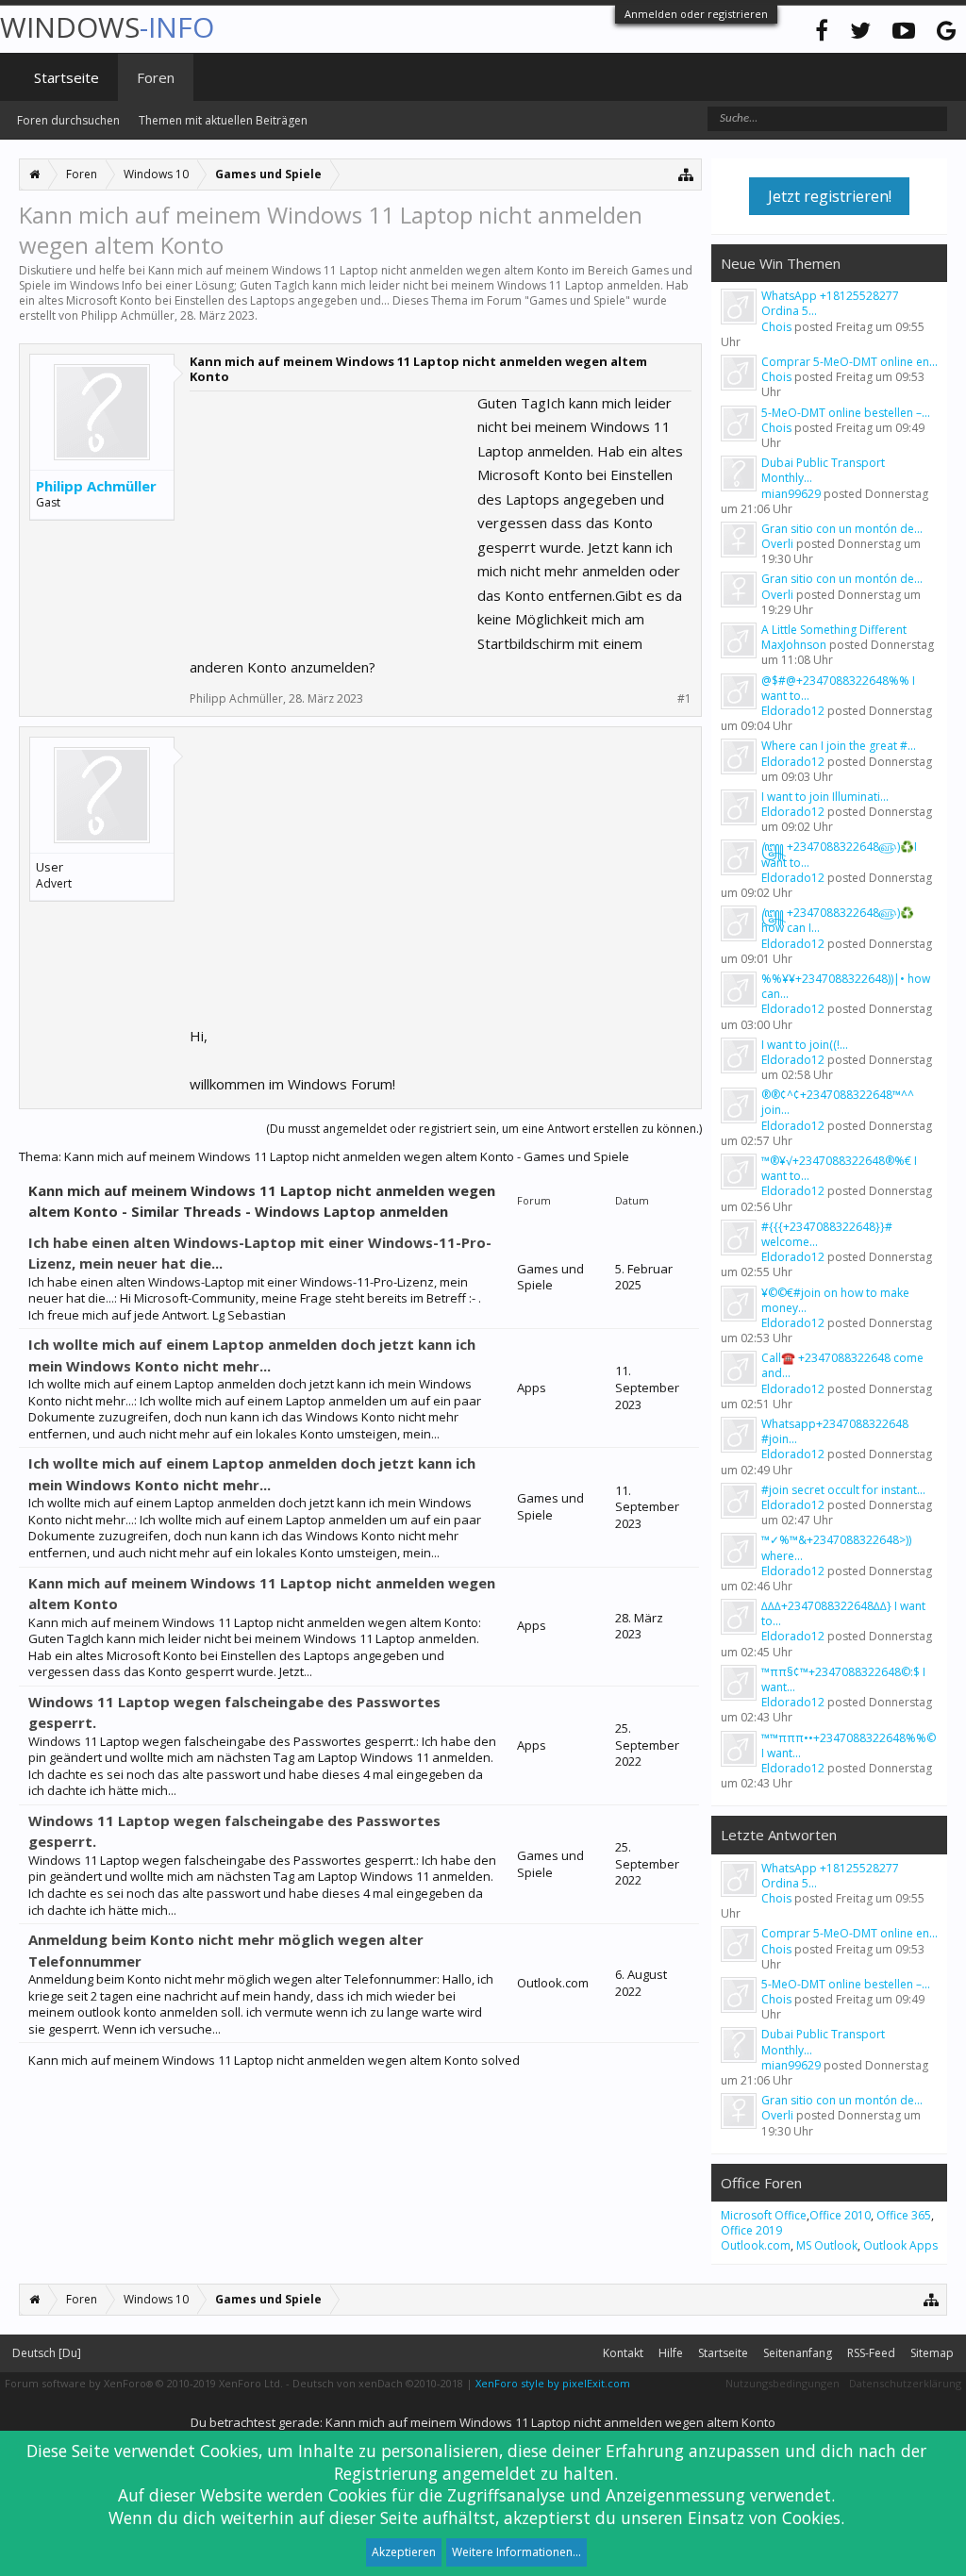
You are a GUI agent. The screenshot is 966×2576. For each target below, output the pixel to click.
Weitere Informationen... (516, 2552)
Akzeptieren (404, 2552)
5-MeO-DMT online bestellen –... (846, 413)
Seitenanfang (798, 2353)
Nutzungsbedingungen (783, 2383)
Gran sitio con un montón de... (842, 529)
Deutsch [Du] (47, 2353)
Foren (156, 77)
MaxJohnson (794, 645)
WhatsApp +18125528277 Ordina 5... (830, 303)
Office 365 (904, 2215)
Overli (777, 544)
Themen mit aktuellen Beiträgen (223, 120)
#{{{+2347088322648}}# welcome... (827, 1234)
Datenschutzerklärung (905, 2383)
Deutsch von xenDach (378, 2383)
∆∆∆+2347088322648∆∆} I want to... (843, 1613)
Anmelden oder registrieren (696, 14)
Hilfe (671, 2353)
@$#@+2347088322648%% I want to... (838, 688)
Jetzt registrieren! (830, 196)
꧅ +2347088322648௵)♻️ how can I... (838, 920)
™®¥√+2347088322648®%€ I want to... (839, 1168)
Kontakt (623, 2353)
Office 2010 (840, 2215)
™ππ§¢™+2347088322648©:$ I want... (843, 1679)
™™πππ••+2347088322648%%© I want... (849, 1745)
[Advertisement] (331, 509)
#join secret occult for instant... (843, 1490)
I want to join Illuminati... (825, 797)
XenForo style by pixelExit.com (553, 2383)
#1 (684, 699)
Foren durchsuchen (68, 120)
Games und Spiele (577, 300)
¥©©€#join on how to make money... (835, 1300)
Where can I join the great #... (839, 746)
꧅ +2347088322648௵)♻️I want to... (839, 854)
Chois (776, 327)
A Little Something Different (834, 630)
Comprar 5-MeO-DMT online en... (849, 362)
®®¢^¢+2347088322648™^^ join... (838, 1102)
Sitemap (932, 2353)
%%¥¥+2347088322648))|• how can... (846, 986)
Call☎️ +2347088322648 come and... (842, 1365)
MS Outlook (827, 2245)
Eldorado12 (793, 711)
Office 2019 (751, 2230)
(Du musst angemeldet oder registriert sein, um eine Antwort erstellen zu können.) (484, 1129)
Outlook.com (756, 2245)
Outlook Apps (900, 2245)
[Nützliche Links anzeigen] (686, 174)
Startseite (67, 77)
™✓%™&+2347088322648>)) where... (836, 1547)
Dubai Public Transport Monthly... (823, 470)
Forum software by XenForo (144, 2383)
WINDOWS (107, 27)
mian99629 (791, 494)
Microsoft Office (764, 2215)
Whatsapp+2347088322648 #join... (835, 1431)
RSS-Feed (871, 2353)
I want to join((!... (805, 1045)
